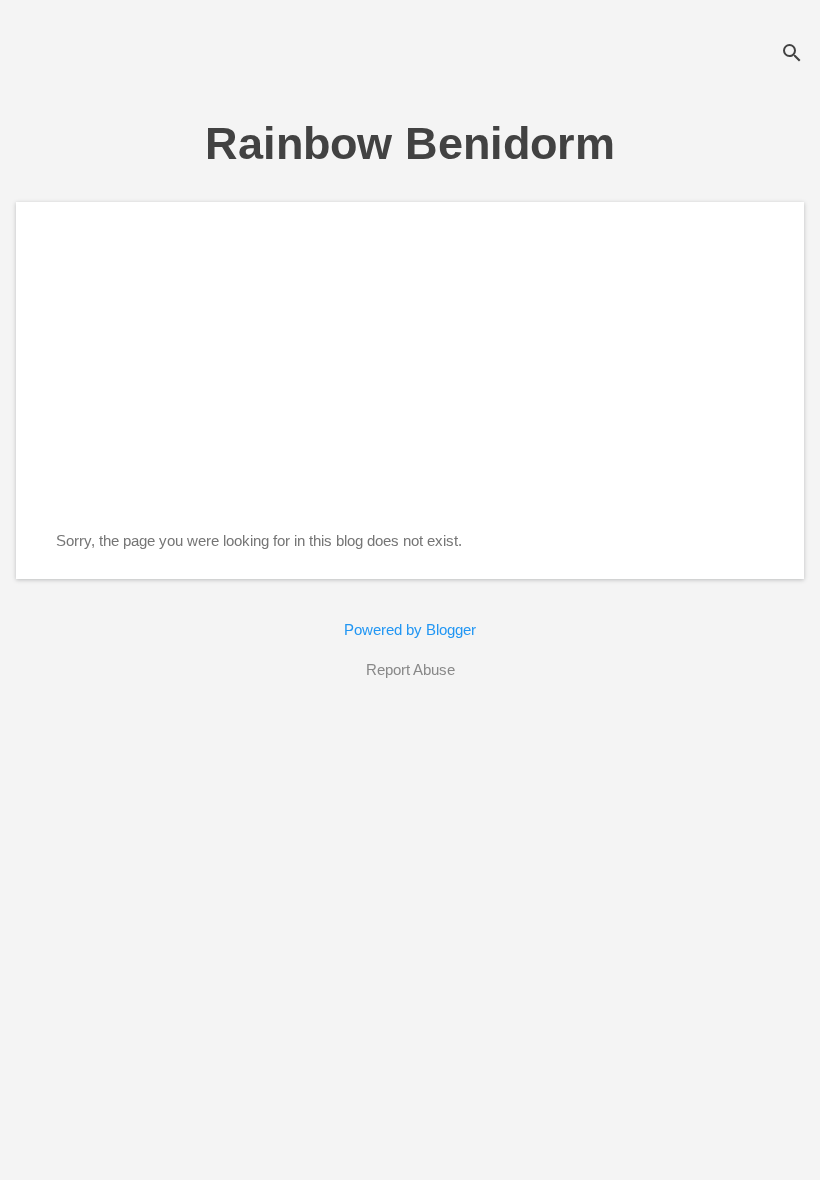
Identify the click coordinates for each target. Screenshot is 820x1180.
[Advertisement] (410, 382)
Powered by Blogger (410, 629)
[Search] (792, 54)
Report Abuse (410, 669)
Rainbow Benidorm (410, 143)
